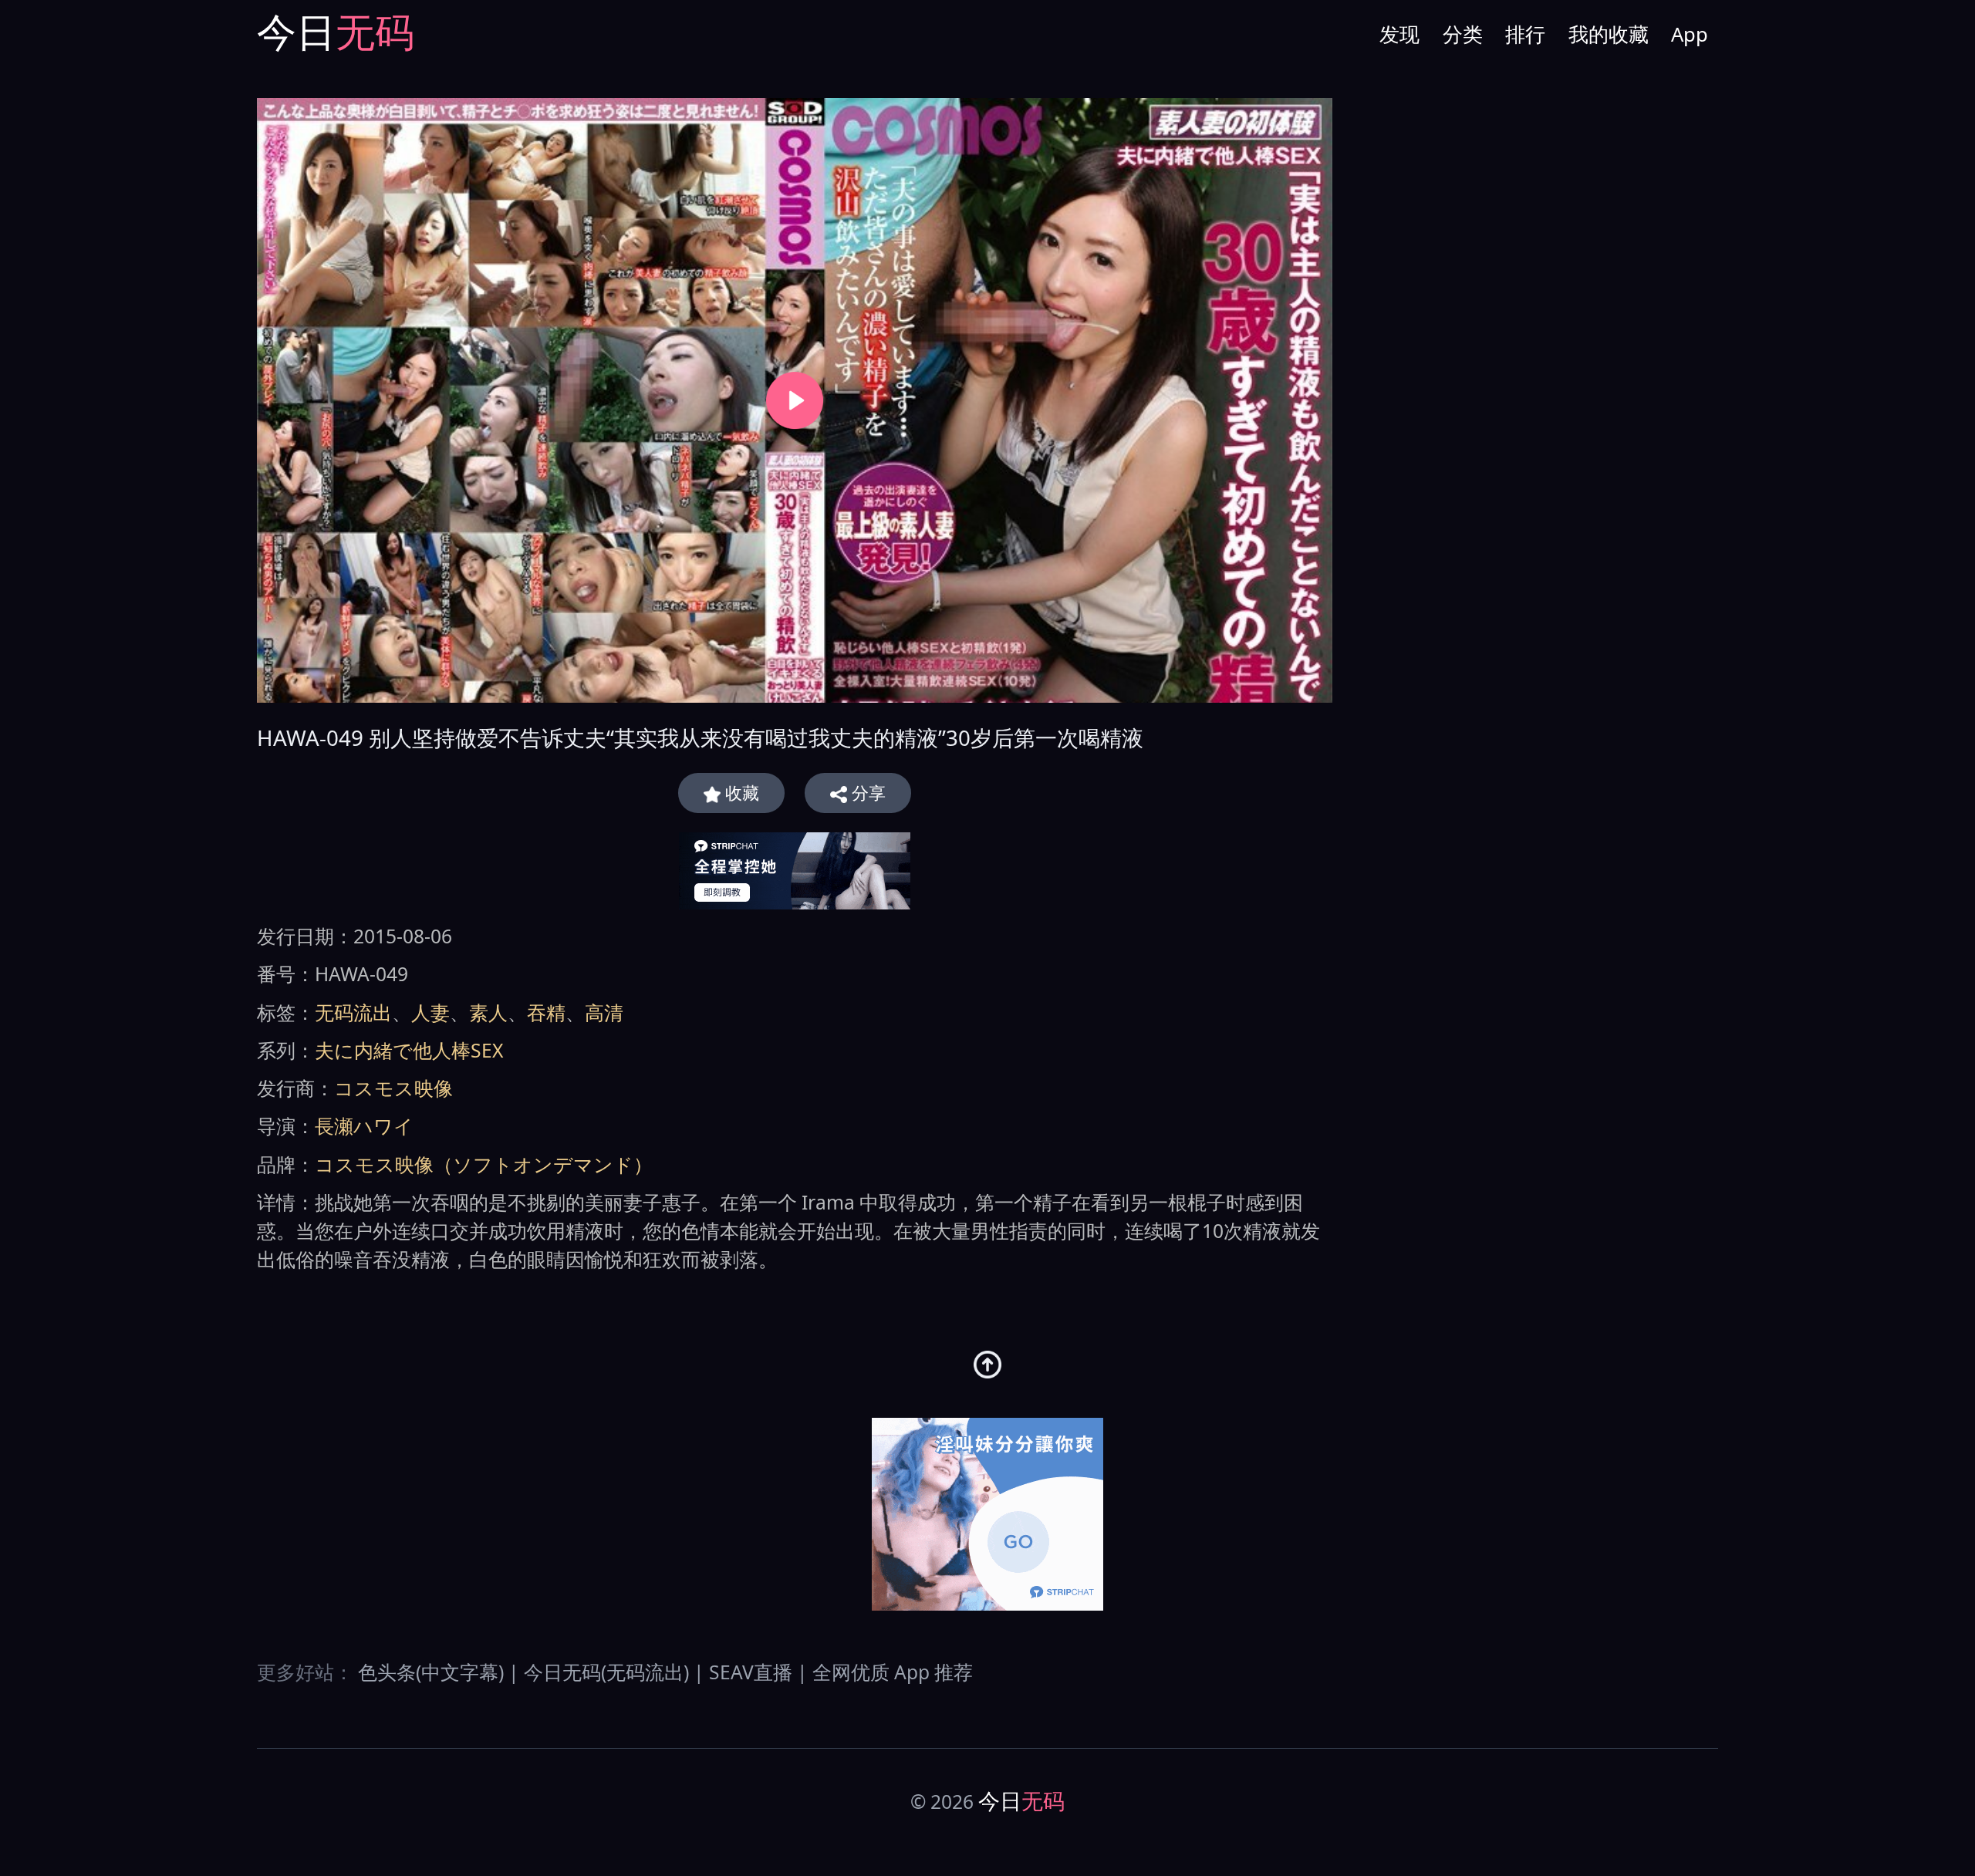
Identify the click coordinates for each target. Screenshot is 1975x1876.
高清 (604, 1012)
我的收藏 (1609, 34)
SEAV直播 (751, 1672)
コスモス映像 (393, 1088)
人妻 (430, 1012)
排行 (1525, 34)
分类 (1463, 34)
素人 (488, 1012)
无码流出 (353, 1012)
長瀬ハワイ (364, 1126)
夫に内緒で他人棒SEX (409, 1050)
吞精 (546, 1012)
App (1690, 34)
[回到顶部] (988, 1365)
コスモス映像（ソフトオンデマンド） (484, 1164)
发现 (1399, 34)
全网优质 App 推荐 (893, 1672)
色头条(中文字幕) (431, 1672)
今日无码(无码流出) (606, 1672)
